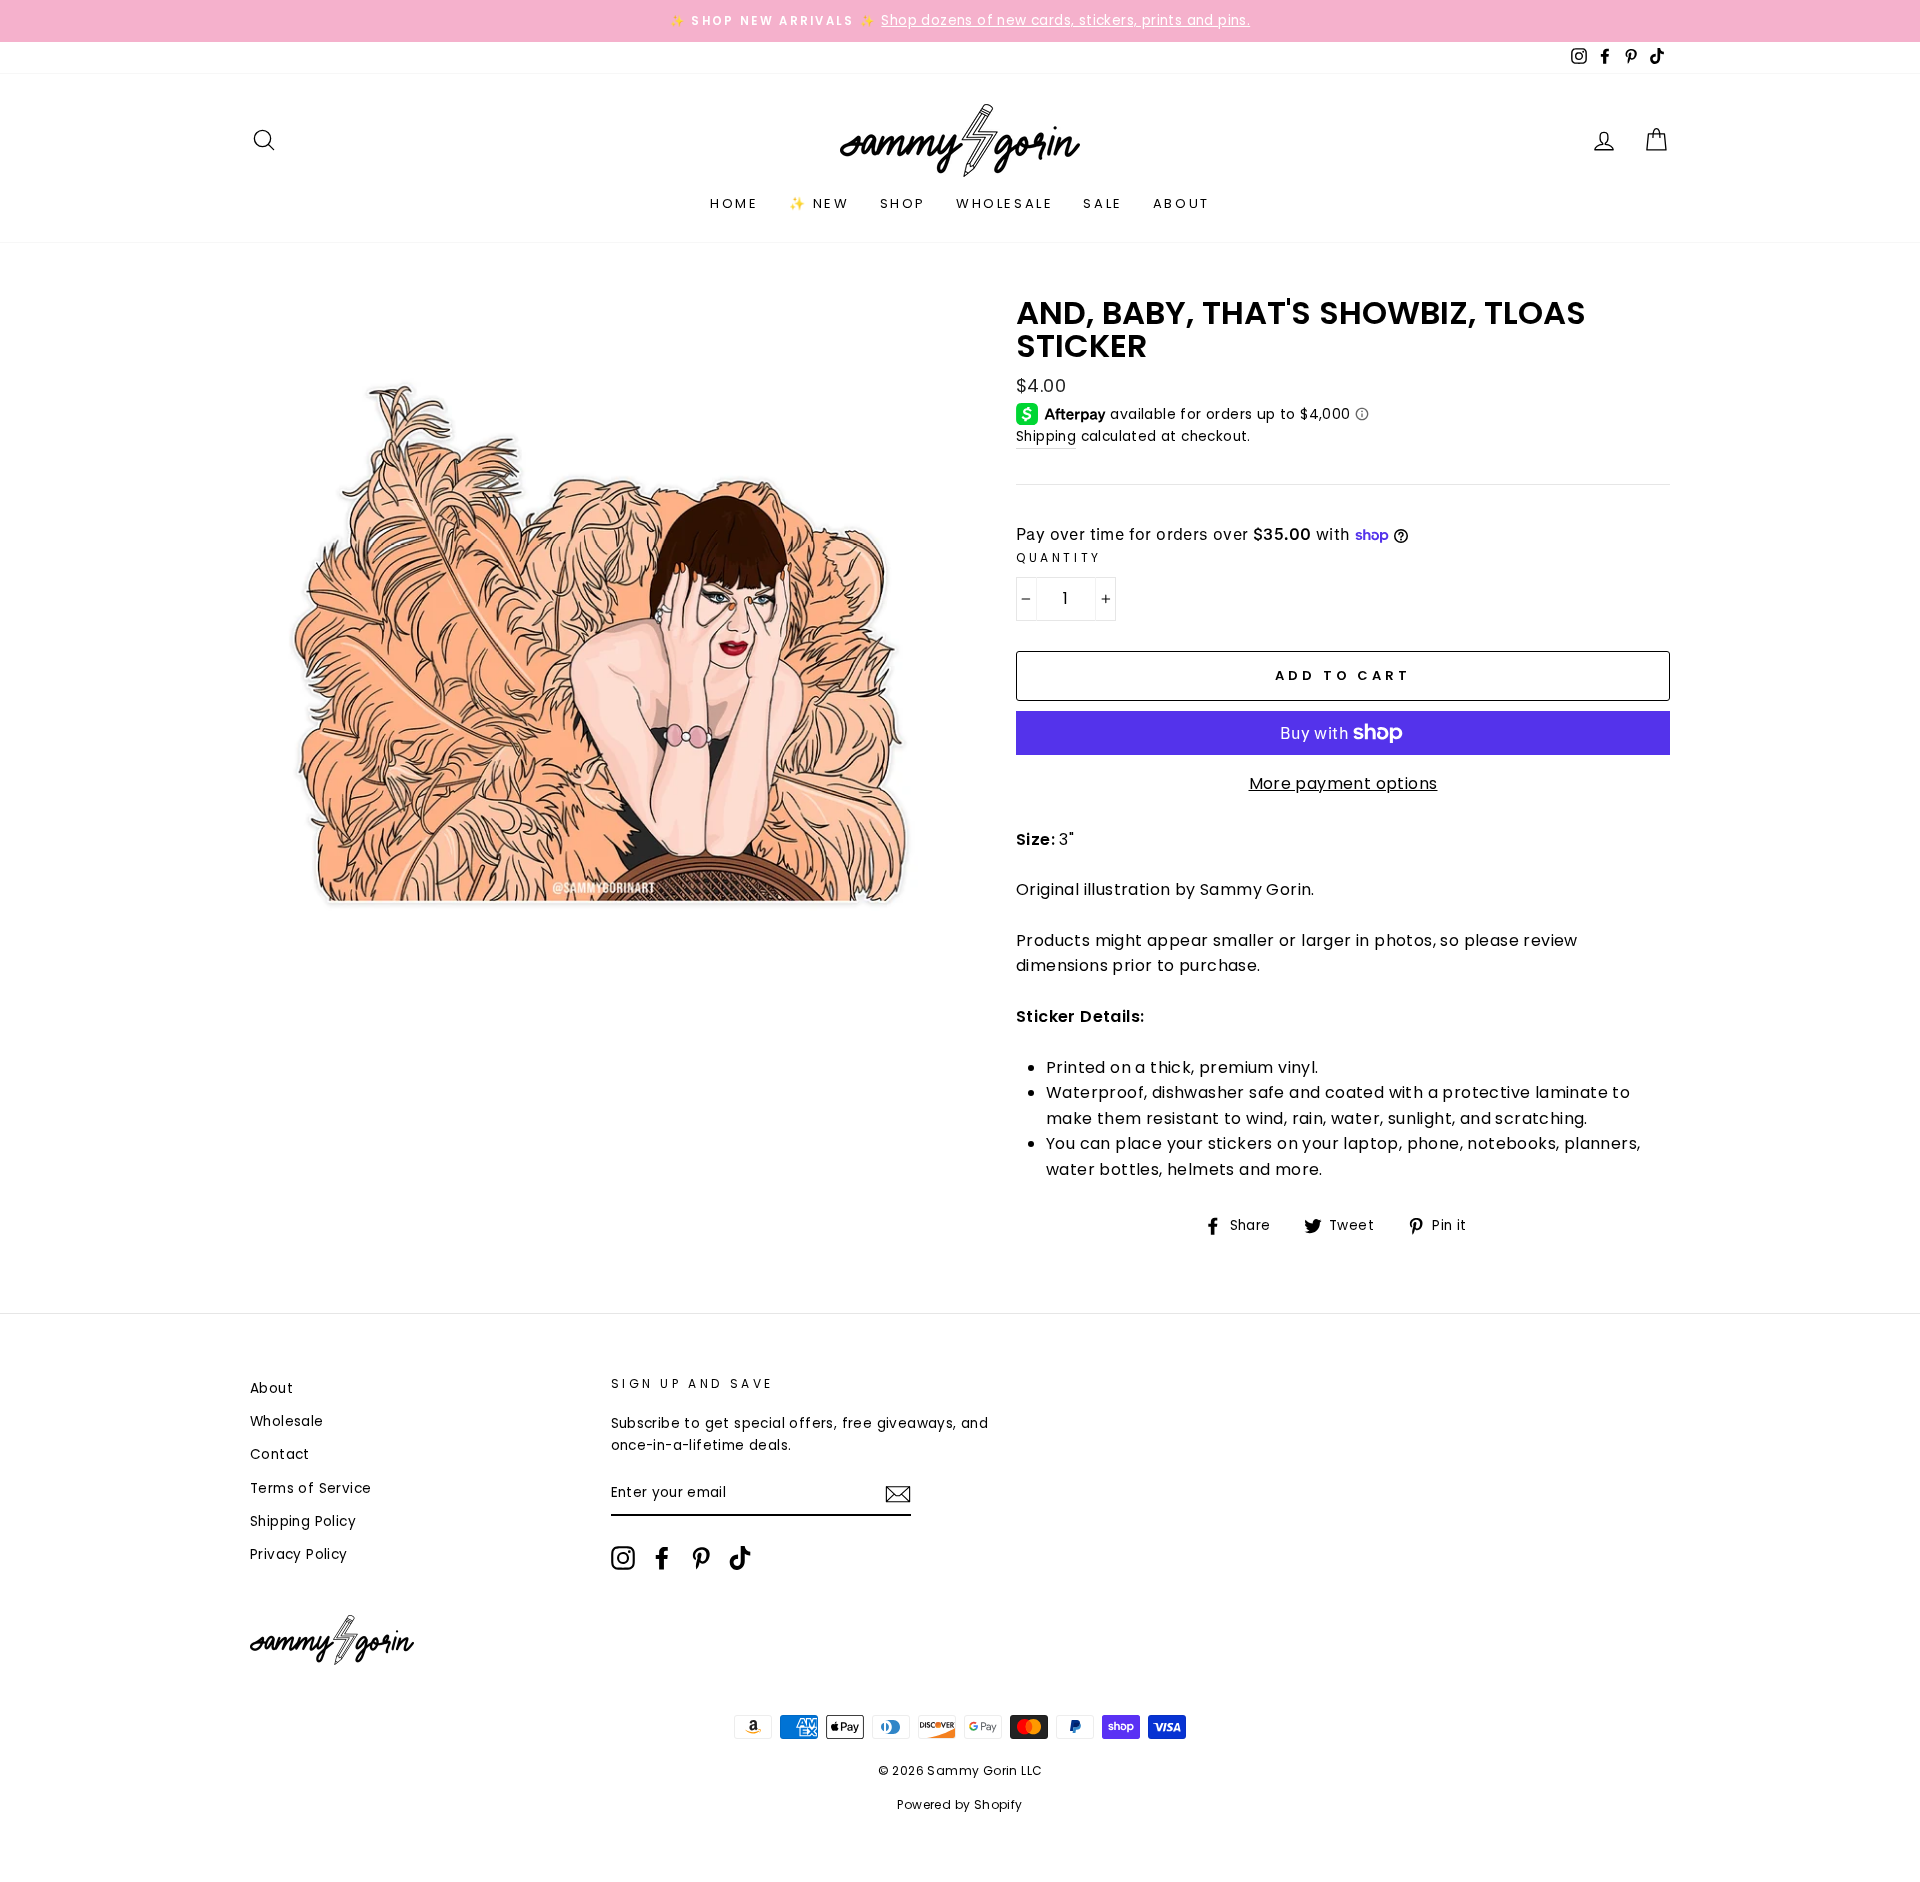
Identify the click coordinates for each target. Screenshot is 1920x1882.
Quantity (1059, 557)
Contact (280, 1454)
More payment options (1343, 783)
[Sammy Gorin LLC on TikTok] (740, 1558)
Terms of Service (310, 1488)
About (1181, 203)
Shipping (1046, 436)
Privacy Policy (299, 1554)
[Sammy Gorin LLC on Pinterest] (701, 1558)
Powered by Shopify (959, 1804)
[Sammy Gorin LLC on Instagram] (623, 1558)
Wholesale (1004, 203)
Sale (1102, 203)
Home (734, 203)
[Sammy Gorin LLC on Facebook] (662, 1558)
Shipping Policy (303, 1521)
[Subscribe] (898, 1494)
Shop (903, 203)
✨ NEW (819, 203)
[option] (960, 21)
